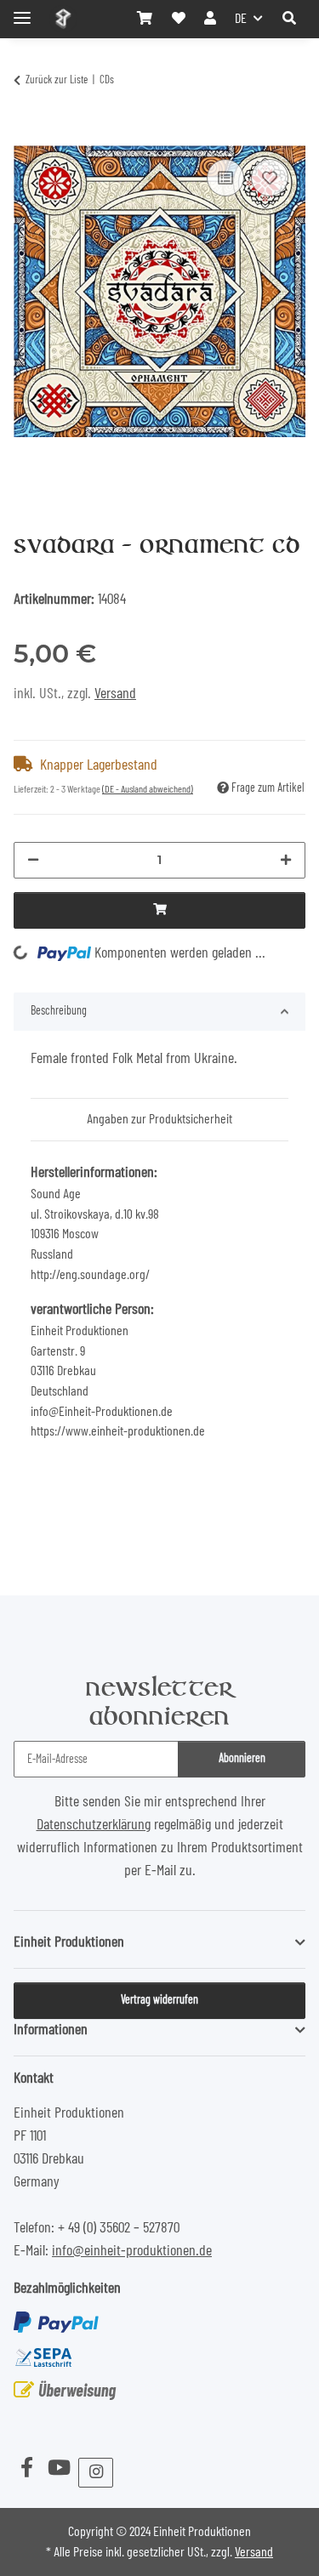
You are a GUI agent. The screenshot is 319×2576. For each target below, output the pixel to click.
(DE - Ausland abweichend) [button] (148, 789)
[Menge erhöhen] (286, 860)
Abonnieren (242, 1759)
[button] (289, 19)
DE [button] (241, 19)
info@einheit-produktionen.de (132, 2251)
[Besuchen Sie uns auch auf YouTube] (59, 2469)
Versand (115, 694)
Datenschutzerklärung (94, 1825)
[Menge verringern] (33, 860)
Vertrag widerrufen (159, 2000)
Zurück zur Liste (57, 80)
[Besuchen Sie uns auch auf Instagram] (96, 2473)
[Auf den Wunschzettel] (270, 178)
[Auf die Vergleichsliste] (225, 178)
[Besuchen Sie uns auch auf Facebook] (26, 2469)
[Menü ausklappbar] (22, 11)
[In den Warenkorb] (27, 134)
